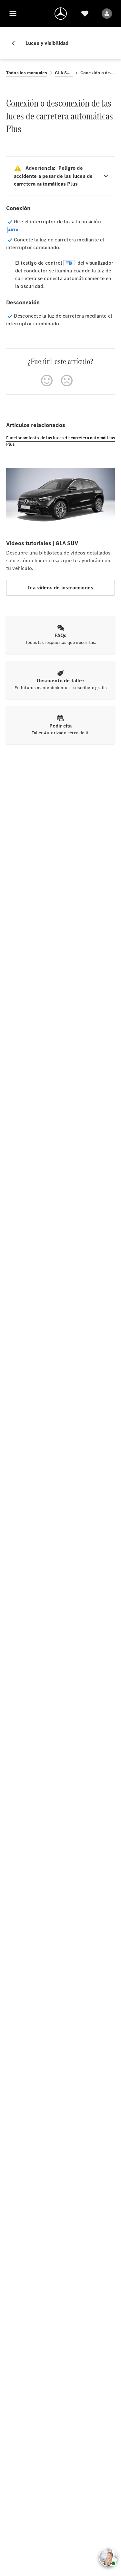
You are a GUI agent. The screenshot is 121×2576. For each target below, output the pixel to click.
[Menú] (13, 14)
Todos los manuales (27, 73)
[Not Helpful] (67, 381)
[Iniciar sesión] (107, 14)
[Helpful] (47, 381)
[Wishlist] (85, 14)
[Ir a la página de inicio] (61, 14)
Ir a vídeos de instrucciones (61, 588)
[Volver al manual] (16, 43)
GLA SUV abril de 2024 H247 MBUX (64, 73)
